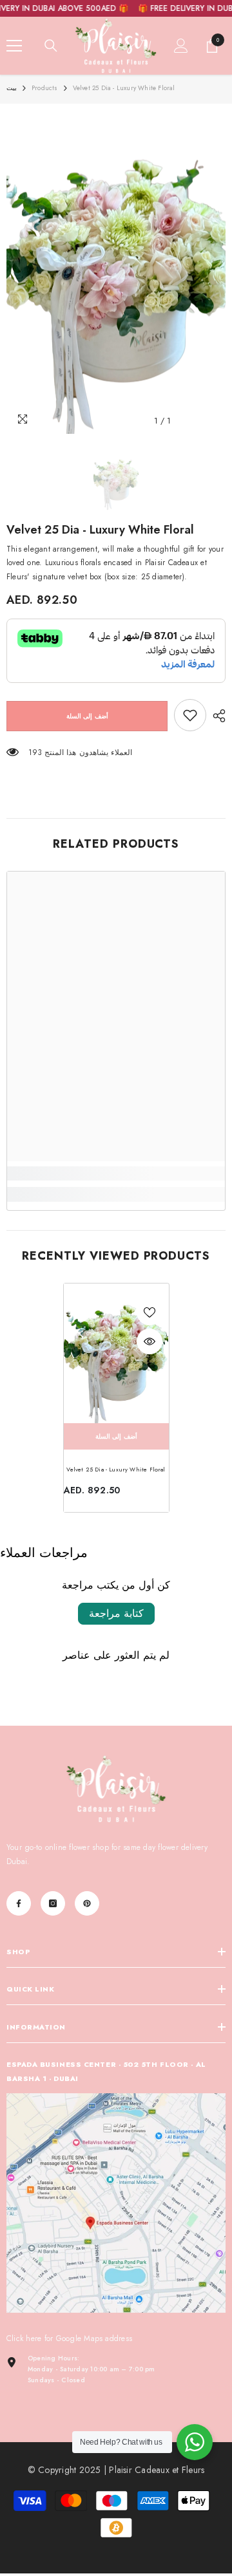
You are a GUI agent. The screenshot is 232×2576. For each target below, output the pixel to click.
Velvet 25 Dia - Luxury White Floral (116, 1469)
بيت (12, 88)
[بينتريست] (87, 1903)
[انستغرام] (53, 1903)
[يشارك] (216, 716)
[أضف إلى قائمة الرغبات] (150, 1312)
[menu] (14, 46)
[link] (190, 715)
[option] (116, 272)
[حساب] (181, 46)
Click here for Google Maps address (69, 2338)
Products (45, 88)
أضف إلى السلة (87, 716)
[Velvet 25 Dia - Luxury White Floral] (116, 1353)
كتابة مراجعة (116, 1613)
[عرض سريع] (150, 1341)
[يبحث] (51, 46)
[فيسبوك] (19, 1903)
